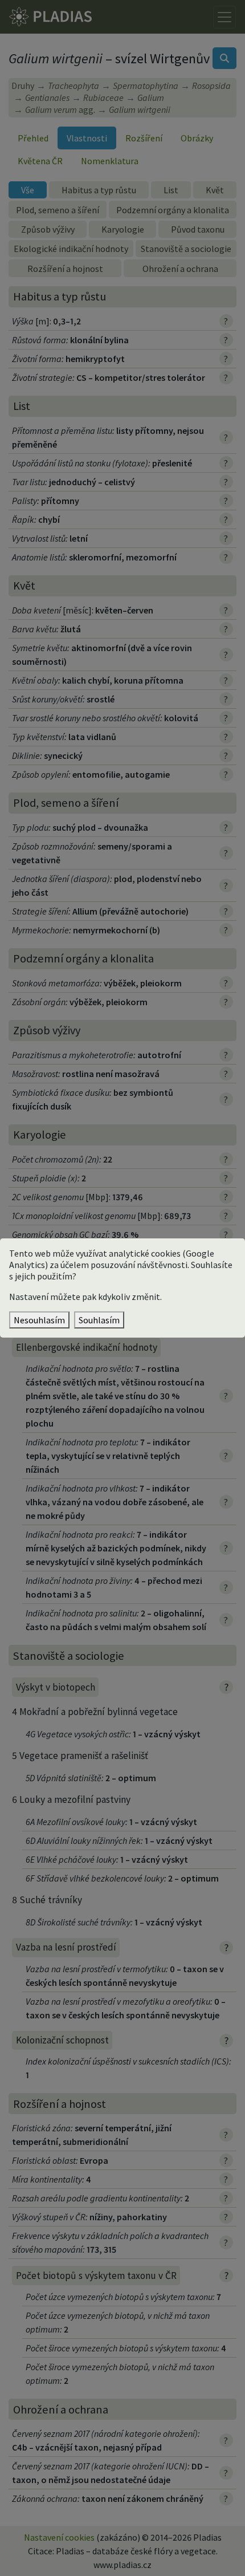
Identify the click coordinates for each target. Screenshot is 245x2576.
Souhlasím (99, 1320)
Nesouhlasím (39, 1320)
